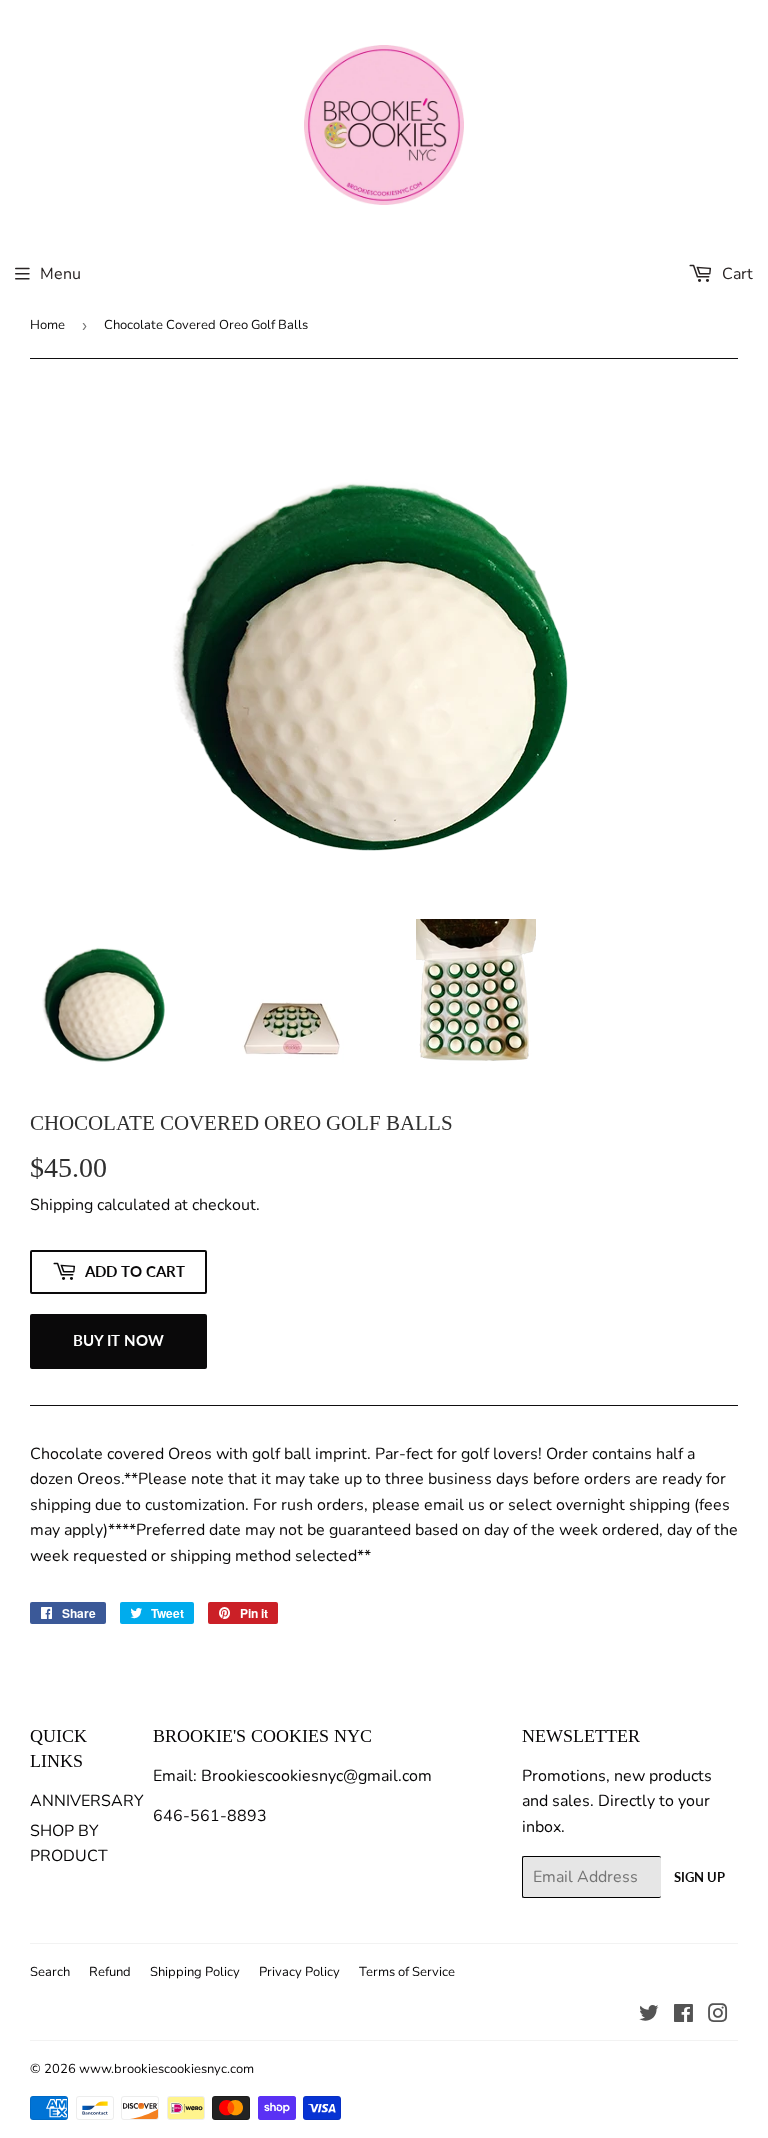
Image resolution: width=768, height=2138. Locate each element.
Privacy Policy (299, 1972)
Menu (60, 274)
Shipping (61, 1205)
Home (47, 325)
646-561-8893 (210, 1816)
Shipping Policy (195, 1972)
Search (50, 1972)
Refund (110, 1972)
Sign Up (699, 1877)
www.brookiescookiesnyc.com (166, 2069)
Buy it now (118, 1340)
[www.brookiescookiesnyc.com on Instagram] (718, 2016)
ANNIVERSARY (87, 1801)
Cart (735, 274)
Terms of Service (407, 1972)
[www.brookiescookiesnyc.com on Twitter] (649, 2016)
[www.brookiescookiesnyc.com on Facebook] (683, 2016)
